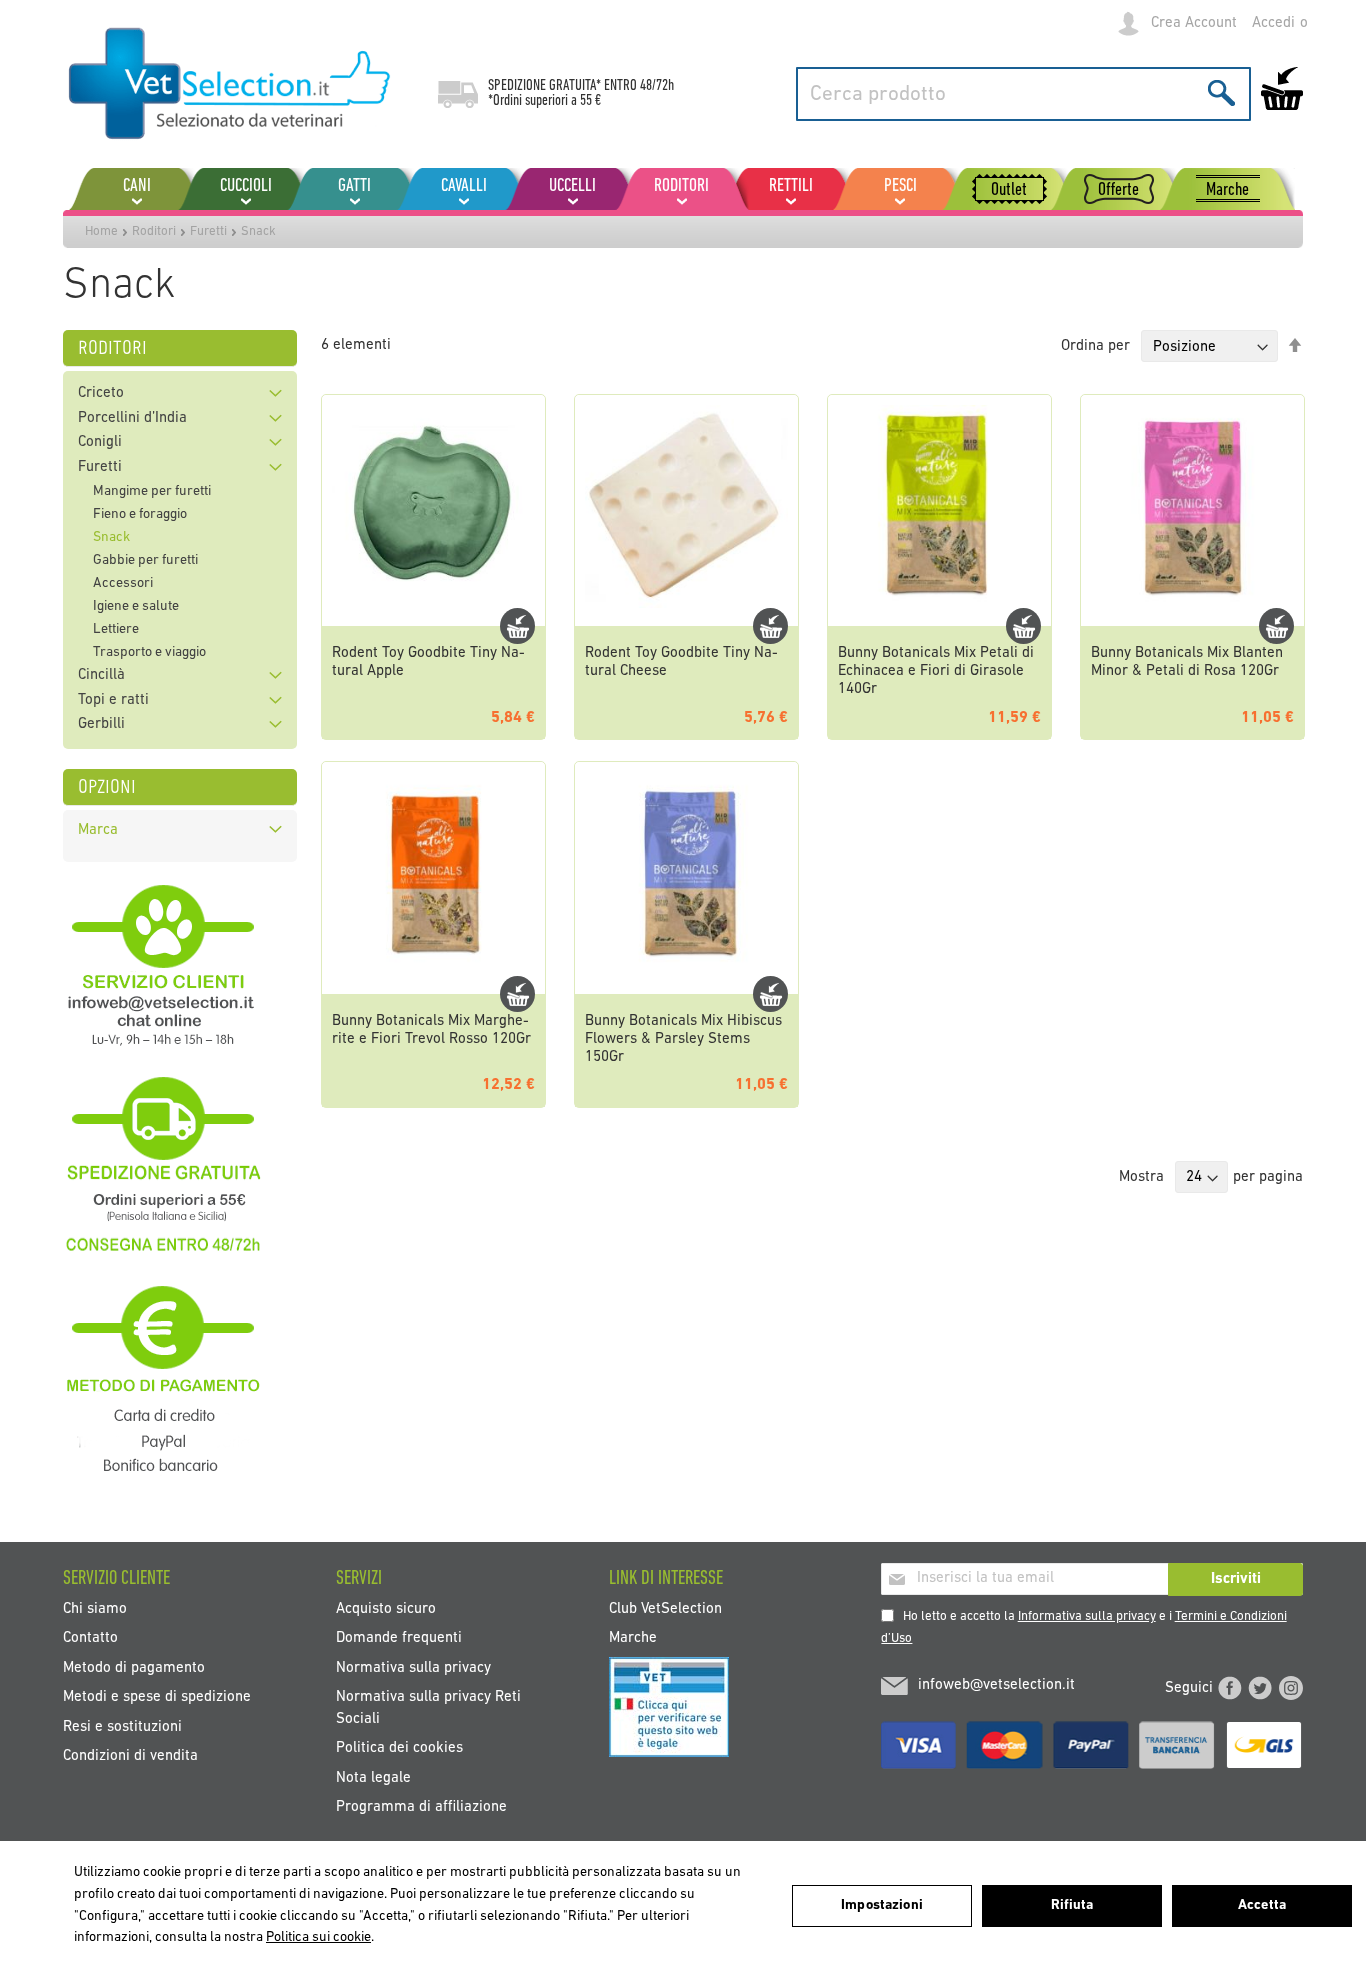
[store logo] (230, 85)
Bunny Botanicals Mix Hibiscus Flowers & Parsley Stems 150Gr (683, 1039)
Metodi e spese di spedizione (157, 1697)
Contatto (90, 1638)
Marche (633, 1638)
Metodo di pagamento (134, 1667)
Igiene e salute (136, 606)
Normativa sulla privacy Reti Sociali (428, 1708)
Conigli (100, 442)
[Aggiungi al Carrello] (517, 626)
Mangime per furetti (152, 491)
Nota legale (373, 1777)
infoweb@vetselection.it (996, 1685)
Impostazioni (882, 1905)
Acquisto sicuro (386, 1608)
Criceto (101, 393)
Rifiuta (1072, 1905)
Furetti (208, 231)
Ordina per (1095, 347)
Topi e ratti (113, 700)
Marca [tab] (98, 830)
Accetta (1262, 1905)
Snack (111, 537)
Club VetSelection (665, 1608)
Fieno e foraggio (140, 514)
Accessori (123, 583)
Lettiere (116, 629)
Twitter (1260, 1688)
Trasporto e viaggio (149, 652)
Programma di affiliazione (421, 1806)
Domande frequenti (399, 1638)
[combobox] (1023, 94)
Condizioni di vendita (130, 1756)
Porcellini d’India (132, 418)
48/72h (657, 86)
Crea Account (1194, 23)
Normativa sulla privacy (413, 1667)
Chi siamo (95, 1608)
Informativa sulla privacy (1087, 1616)
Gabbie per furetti (145, 560)
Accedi (1273, 23)
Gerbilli (101, 724)
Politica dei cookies (399, 1748)
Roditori (154, 231)
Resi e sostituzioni (122, 1726)
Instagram (1291, 1688)
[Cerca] (1221, 92)
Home (101, 231)
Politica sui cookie (318, 1937)
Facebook (1230, 1688)
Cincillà (101, 675)
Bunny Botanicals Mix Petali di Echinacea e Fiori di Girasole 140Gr (936, 671)
